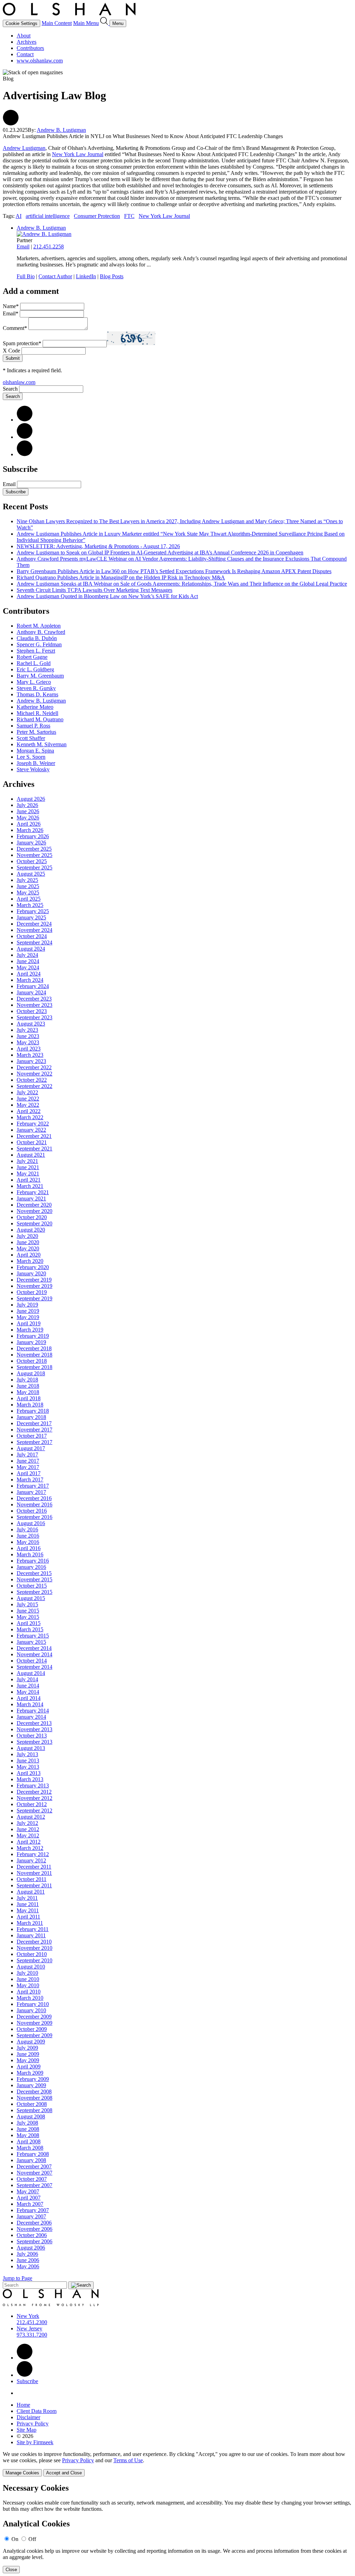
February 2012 (33, 1854)
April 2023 (29, 1049)
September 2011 (34, 1885)
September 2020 (34, 1223)
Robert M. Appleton (39, 626)
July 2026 (27, 805)
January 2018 (31, 1417)
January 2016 (31, 1567)
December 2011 (34, 1867)
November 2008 (34, 2098)
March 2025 (30, 905)
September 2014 (34, 1667)
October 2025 (32, 861)
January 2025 (31, 917)
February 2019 (33, 1336)
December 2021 (34, 1136)
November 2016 (34, 1504)
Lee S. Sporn (31, 757)
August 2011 (31, 1892)
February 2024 (33, 986)
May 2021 (28, 1174)
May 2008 (28, 2135)
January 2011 (31, 1935)
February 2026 (33, 836)
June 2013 (28, 1761)
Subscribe (16, 492)
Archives (27, 42)
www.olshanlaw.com (40, 61)
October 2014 (32, 1661)
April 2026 (29, 824)
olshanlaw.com (19, 382)
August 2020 (31, 1230)
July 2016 (27, 1529)
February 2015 (33, 1636)
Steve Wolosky (33, 769)
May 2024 (28, 967)
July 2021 (27, 1161)
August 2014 (31, 1673)
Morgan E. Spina (35, 751)
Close (11, 2570)
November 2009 (34, 2023)
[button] (11, 124)
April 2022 (29, 1111)
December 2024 (34, 924)
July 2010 (27, 1973)
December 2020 (34, 1205)
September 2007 (34, 2185)
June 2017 (28, 1461)
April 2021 (29, 1180)
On (15, 2539)
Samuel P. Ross (33, 726)
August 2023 (31, 1024)
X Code (11, 351)
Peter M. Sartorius (36, 732)
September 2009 (34, 2035)
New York (28, 2316)
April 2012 (29, 1842)
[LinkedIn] (25, 420)
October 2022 (32, 1080)
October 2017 (32, 1436)
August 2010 (31, 1967)
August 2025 (31, 874)
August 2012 (31, 1817)
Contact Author (55, 276)
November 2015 (34, 1579)
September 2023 (34, 1017)
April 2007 (29, 2198)
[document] (177, 2528)
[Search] (105, 23)
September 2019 (34, 1298)
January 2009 (31, 2085)
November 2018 (34, 1355)
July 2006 (27, 2254)
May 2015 (28, 1617)
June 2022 (28, 1099)
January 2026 (31, 843)
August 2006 (31, 2248)
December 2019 (34, 1280)
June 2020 (28, 1242)
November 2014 (34, 1654)
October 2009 (32, 2029)
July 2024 (27, 955)
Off (32, 2539)
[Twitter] (25, 437)
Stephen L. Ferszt (36, 651)
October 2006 (32, 2235)
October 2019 (32, 1292)
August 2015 (31, 1598)
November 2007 (34, 2173)
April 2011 (28, 1917)
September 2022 (34, 1086)
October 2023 (32, 1011)
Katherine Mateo (35, 707)
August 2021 (31, 1155)
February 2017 (33, 1486)
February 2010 (33, 2004)
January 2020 (31, 1273)
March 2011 (30, 1923)
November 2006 (34, 2229)
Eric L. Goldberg (35, 669)
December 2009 (34, 2017)
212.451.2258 (49, 246)
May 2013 (28, 1767)
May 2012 (28, 1835)
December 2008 (34, 2092)
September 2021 (34, 1149)
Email (23, 246)
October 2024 (32, 936)
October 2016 (32, 1511)
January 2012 (31, 1860)
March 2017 (30, 1480)
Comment (15, 328)
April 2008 (29, 2141)
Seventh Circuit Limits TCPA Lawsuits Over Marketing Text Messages (94, 590)
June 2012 (28, 1829)
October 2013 (32, 1736)
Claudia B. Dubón (37, 638)
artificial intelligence (48, 216)
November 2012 (34, 1798)
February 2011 (33, 1929)
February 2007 (33, 2210)
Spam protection (22, 343)
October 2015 (32, 1586)
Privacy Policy (33, 2424)
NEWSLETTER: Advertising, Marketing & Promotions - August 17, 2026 (98, 546)
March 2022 (30, 1117)
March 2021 (30, 1186)
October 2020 (32, 1217)
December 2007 (34, 2166)
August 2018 (31, 1373)
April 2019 (29, 1323)
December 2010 (34, 1942)
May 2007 (28, 2191)
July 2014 (27, 1679)
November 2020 (34, 1211)
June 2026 (28, 811)
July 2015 (27, 1604)
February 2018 (33, 1411)
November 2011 (34, 1873)
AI (19, 216)
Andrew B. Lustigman (61, 130)
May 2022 (28, 1105)
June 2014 (28, 1686)
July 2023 (27, 1030)
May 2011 (28, 1910)
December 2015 (34, 1573)
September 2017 (34, 1442)
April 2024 (29, 974)
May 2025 (28, 892)
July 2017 (27, 1455)
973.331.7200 (32, 2335)
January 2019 (31, 1342)
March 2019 (30, 1330)
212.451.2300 (32, 2322)
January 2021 (31, 1198)
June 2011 (28, 1904)
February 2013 (33, 1786)
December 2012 (34, 1792)
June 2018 (28, 1386)
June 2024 (28, 961)
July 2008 (27, 2123)
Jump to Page (18, 2278)
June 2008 (28, 2129)
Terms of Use (128, 2460)
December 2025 (34, 849)
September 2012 (34, 1810)
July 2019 (27, 1305)
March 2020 (30, 1261)
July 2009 (27, 2048)
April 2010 (29, 1992)
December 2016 (34, 1498)
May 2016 (28, 1542)
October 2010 (32, 1954)
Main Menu (86, 23)
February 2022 (33, 1124)
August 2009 (31, 2042)
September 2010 (34, 1960)
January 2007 (31, 2216)
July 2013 (27, 1754)
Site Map (27, 2430)
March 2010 (30, 1998)
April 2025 (29, 899)
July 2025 (27, 880)
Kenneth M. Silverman (42, 744)
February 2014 (33, 1711)
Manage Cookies (22, 2473)
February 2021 (33, 1192)
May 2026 (28, 818)
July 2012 (27, 1823)
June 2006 (28, 2260)
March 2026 (30, 830)
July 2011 (27, 1898)
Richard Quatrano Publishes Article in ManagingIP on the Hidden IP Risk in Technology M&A (121, 577)
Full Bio (26, 276)
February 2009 (33, 2079)
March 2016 (30, 1554)
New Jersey (29, 2328)
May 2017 (28, 1467)
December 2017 (34, 1423)
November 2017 (34, 1430)
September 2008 (34, 2110)
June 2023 (28, 1036)
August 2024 (31, 949)
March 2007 (30, 2204)
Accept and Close (64, 2473)
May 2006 (28, 2266)
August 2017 (31, 1448)
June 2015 (28, 1611)
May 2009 (28, 2060)
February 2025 (33, 911)
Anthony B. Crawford (41, 632)
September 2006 (34, 2241)
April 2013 (29, 1773)
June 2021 (28, 1167)
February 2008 (33, 2154)
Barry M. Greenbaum (40, 676)
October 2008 (32, 2104)
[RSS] (25, 454)
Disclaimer (28, 2417)
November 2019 (34, 1286)
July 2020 (27, 1236)
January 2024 (31, 992)
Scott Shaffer (31, 738)
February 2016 (33, 1561)
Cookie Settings (21, 23)
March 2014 (30, 1704)
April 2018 (29, 1398)
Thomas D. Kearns (37, 694)
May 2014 (28, 1692)
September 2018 (34, 1367)
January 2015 (31, 1642)
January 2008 (31, 2160)
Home (23, 2405)
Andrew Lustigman (24, 148)
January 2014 (31, 1717)
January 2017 (31, 1492)
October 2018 (32, 1361)
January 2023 (31, 1061)
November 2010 (34, 1948)
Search (10, 389)
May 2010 (28, 1985)
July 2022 (27, 1092)
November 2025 (34, 855)
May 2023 (28, 1042)
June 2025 (28, 886)
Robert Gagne (32, 657)
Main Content (57, 23)
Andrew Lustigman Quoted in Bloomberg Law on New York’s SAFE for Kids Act (107, 596)
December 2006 (34, 2223)
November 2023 (34, 1005)
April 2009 (29, 2067)
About (24, 36)
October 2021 (32, 1142)
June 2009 (28, 2054)
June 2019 (28, 1311)
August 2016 (31, 1523)
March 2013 (30, 1779)
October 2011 (32, 1879)
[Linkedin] (25, 2358)
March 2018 (30, 1405)
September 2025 (34, 868)
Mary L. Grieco (34, 682)
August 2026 (31, 799)
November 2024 (34, 930)
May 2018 (28, 1392)
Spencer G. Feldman (39, 644)
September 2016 (34, 1517)
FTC (129, 216)
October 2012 (32, 1804)
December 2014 (34, 1648)
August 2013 (31, 1748)
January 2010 (31, 2010)
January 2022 (31, 1130)
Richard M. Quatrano (40, 719)
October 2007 (32, 2179)
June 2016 (28, 1536)
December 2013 (34, 1723)
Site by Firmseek (35, 2442)
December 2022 (34, 1067)
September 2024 (34, 942)
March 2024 (30, 980)
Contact (25, 54)
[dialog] (177, 2464)
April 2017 (29, 1473)
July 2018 (27, 1380)
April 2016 (29, 1548)
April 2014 (29, 1698)
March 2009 (30, 2073)
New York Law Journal (78, 154)
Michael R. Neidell (37, 713)
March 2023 (30, 1055)
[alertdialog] (177, 2528)
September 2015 (34, 1592)
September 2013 (34, 1742)
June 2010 (28, 1979)
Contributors (30, 48)
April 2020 (29, 1255)
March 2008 (30, 2148)
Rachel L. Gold (34, 663)
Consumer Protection (97, 216)
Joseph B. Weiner (36, 763)
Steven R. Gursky (36, 688)
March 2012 (30, 1848)
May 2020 (28, 1248)
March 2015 (30, 1629)
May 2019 (28, 1317)
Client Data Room (37, 2411)
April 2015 (29, 1623)
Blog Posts (112, 276)
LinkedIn (86, 276)
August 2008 (31, 2116)
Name (11, 306)
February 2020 (33, 1267)
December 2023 (34, 999)
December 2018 (34, 1348)
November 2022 (34, 1074)
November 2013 (34, 1729)
